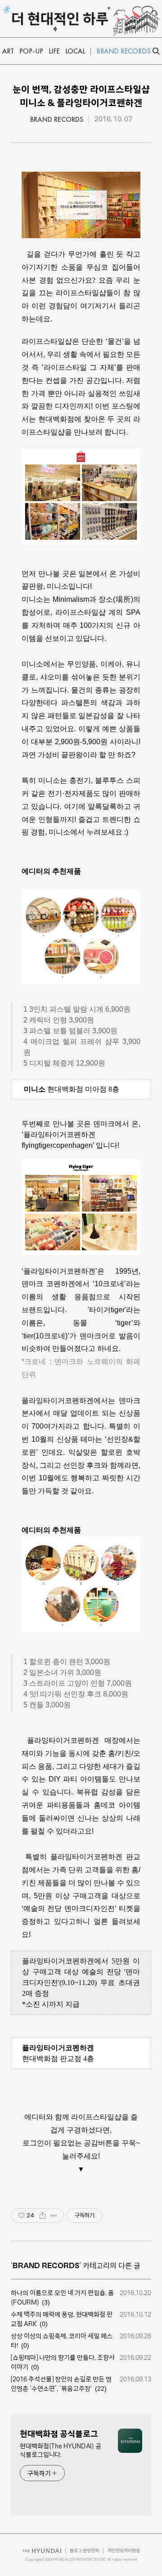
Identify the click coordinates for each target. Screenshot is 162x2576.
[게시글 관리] (54, 2216)
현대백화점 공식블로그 (59, 2434)
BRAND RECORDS (57, 120)
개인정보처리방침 (124, 2551)
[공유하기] (43, 2216)
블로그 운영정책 (84, 2551)
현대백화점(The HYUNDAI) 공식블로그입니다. (61, 2450)
